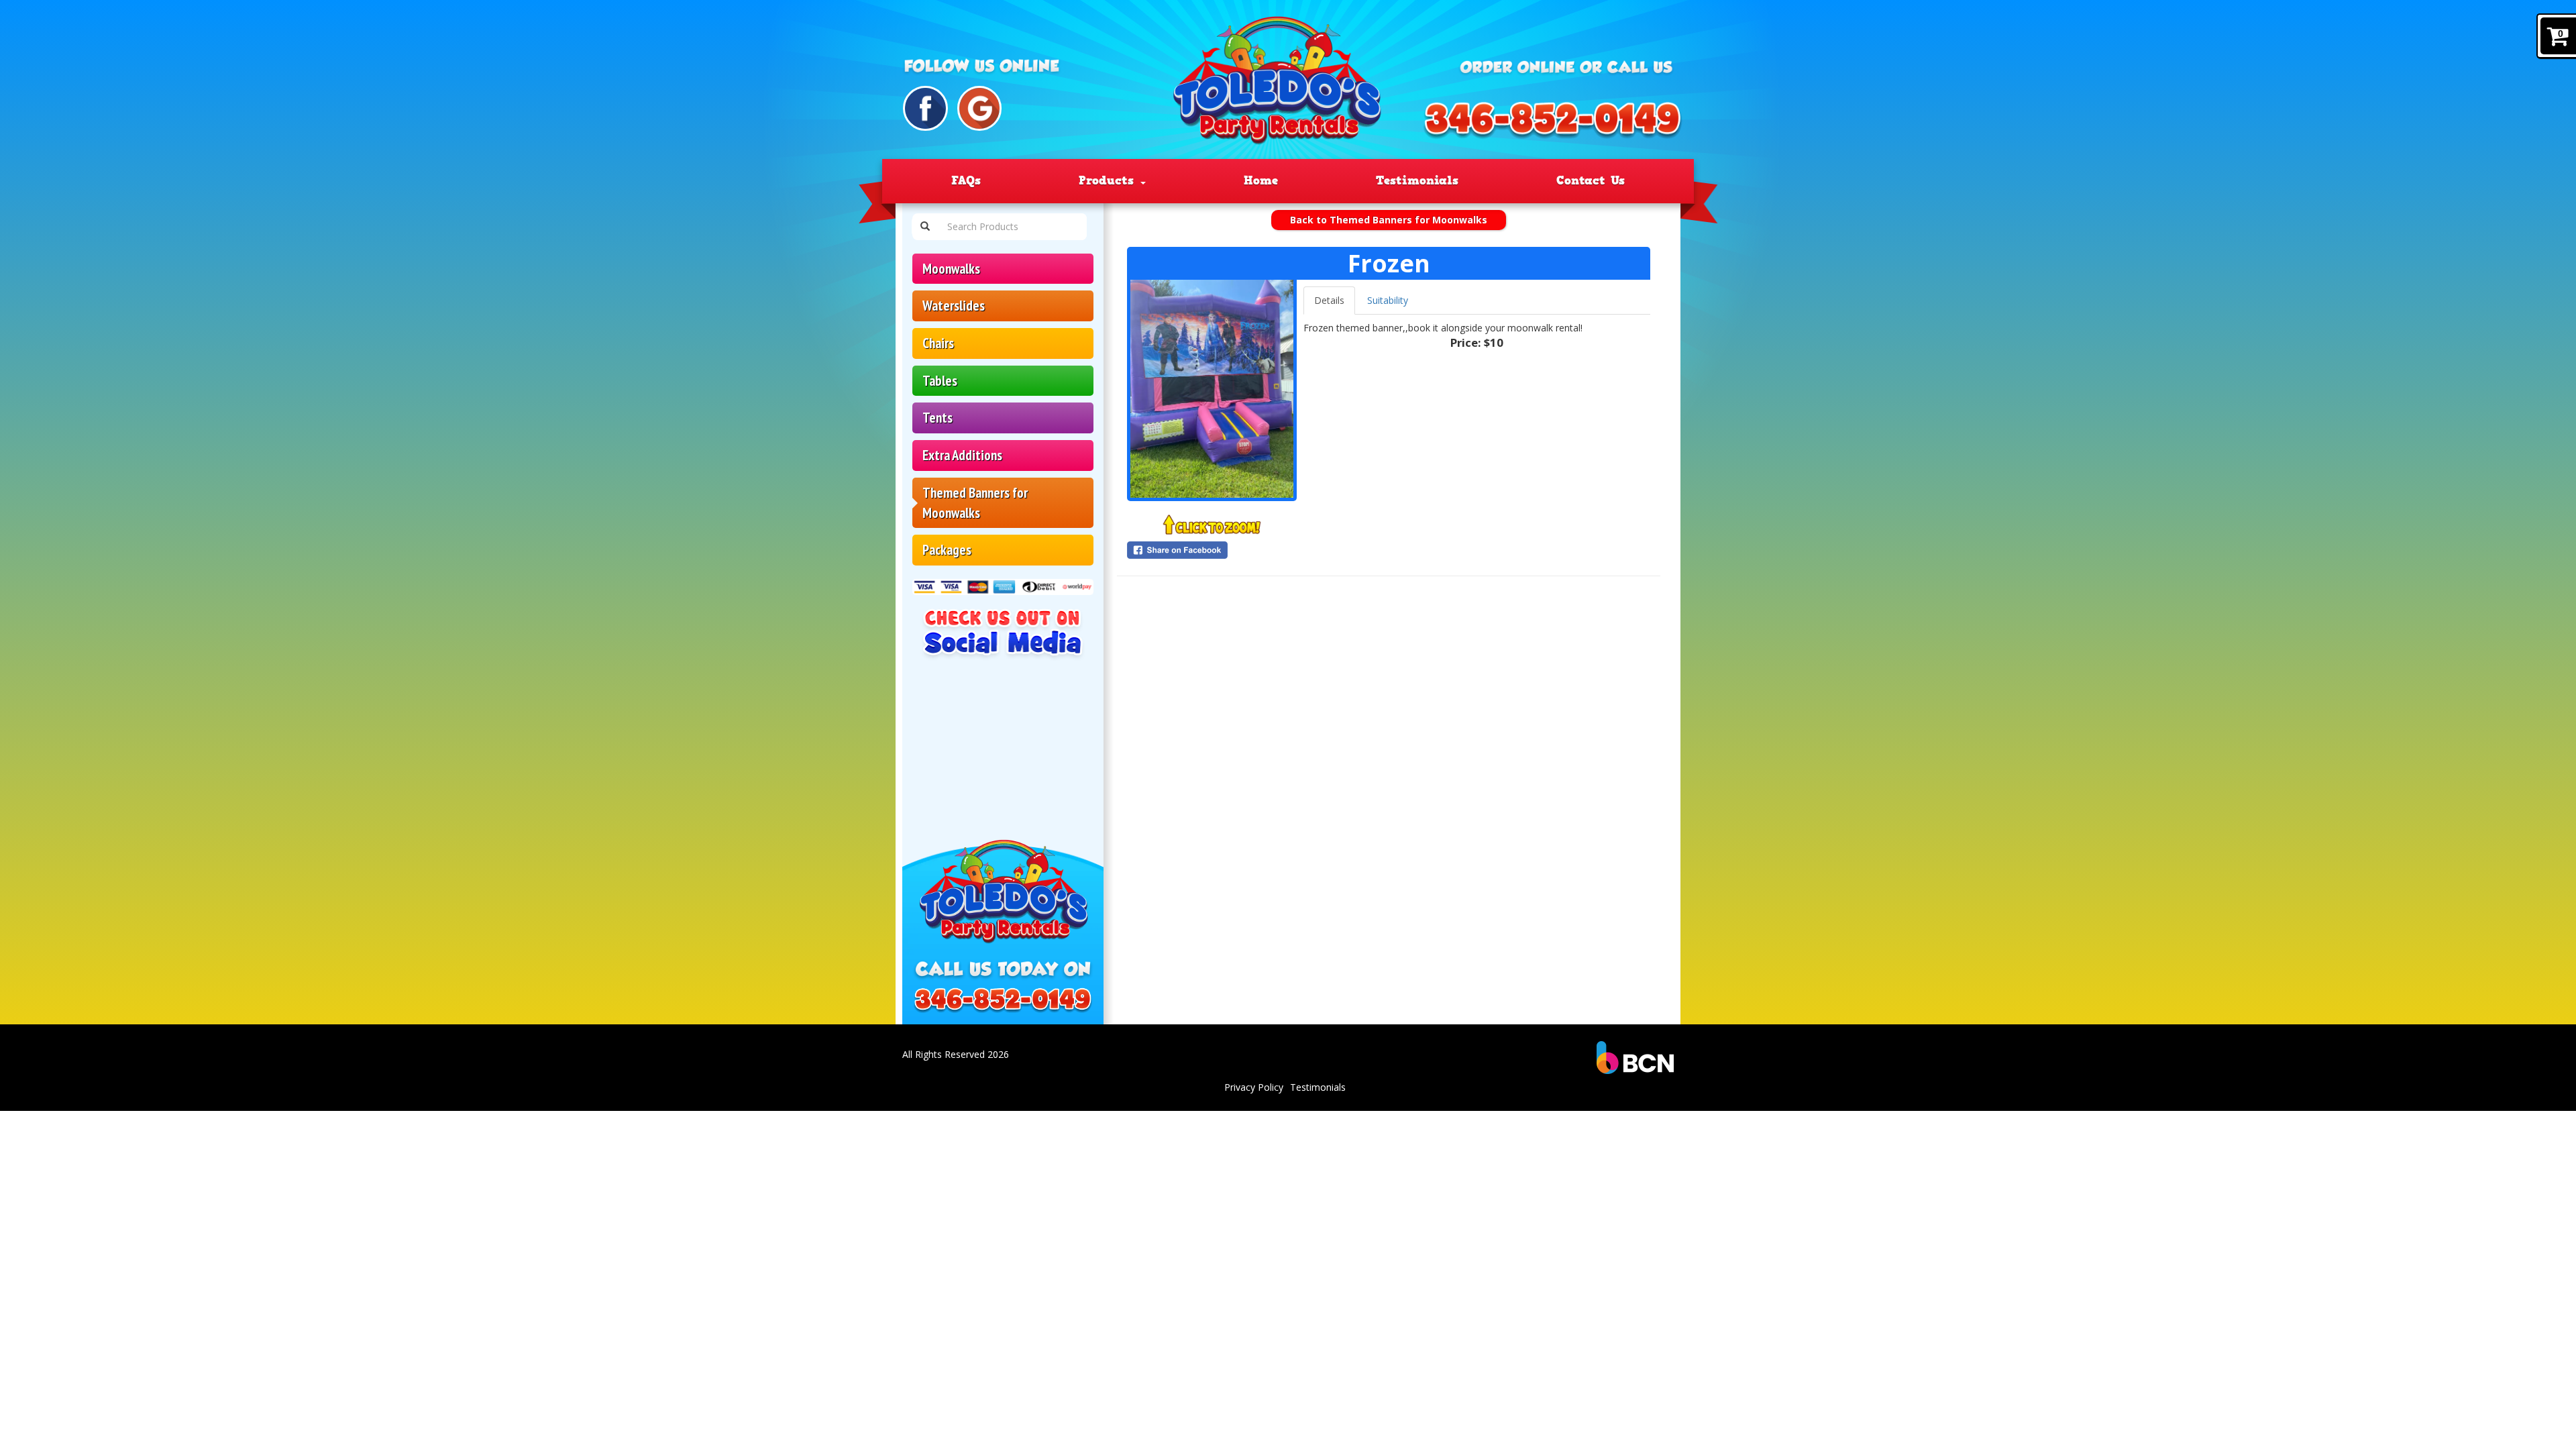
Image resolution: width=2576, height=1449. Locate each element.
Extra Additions (962, 455)
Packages (947, 550)
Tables (940, 381)
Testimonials (1417, 180)
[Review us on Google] (980, 108)
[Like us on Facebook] (925, 108)
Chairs (938, 343)
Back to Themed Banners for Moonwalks (1389, 220)
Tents (937, 418)
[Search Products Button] (925, 227)
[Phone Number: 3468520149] (1552, 121)
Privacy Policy (1254, 1087)
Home (1261, 180)
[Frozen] (1212, 389)
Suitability (1388, 300)
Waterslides (954, 306)
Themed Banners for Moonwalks (975, 503)
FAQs (966, 180)
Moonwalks (951, 269)
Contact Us (1591, 180)
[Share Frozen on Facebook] (1212, 550)
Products (1109, 180)
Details (1329, 300)
